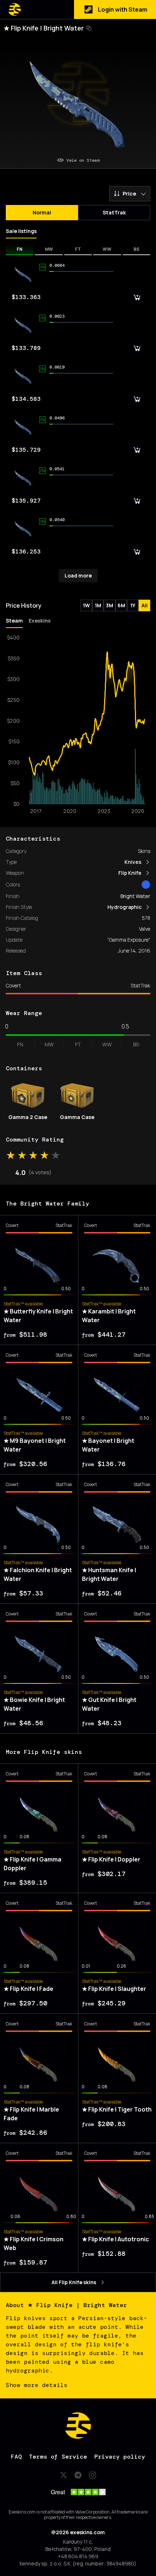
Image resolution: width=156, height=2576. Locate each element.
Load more (78, 575)
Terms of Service (58, 2457)
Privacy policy (120, 2457)
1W (86, 605)
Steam (14, 621)
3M (110, 605)
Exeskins (40, 621)
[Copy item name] (89, 28)
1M (98, 605)
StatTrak (114, 212)
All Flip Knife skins (74, 2282)
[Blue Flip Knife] (146, 885)
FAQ (16, 2457)
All (145, 605)
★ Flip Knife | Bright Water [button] (44, 28)
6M (121, 605)
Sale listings (21, 231)
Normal (42, 212)
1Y (133, 605)
